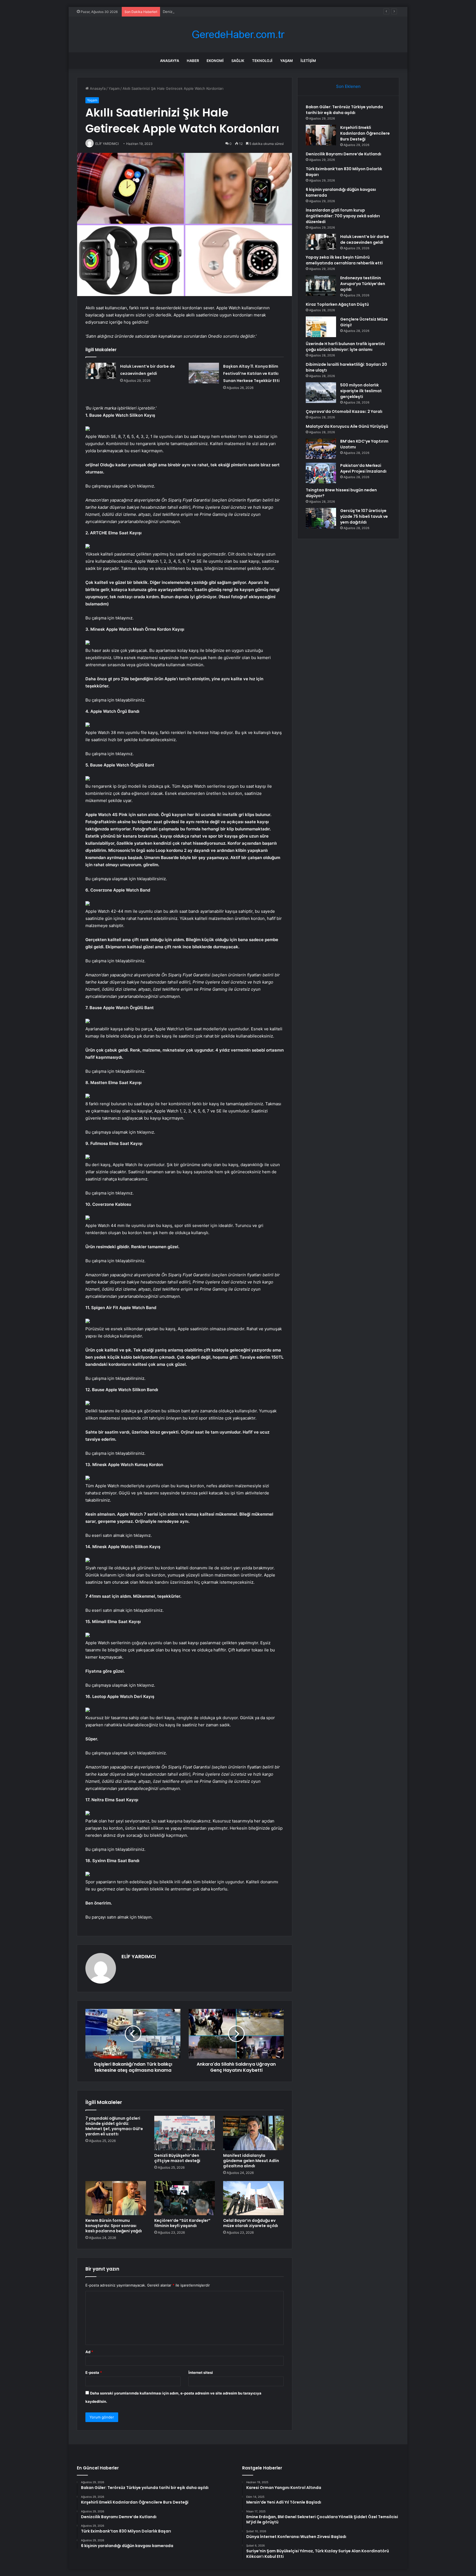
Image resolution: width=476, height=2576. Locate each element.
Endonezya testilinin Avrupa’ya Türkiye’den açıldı (363, 284)
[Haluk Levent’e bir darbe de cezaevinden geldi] (101, 371)
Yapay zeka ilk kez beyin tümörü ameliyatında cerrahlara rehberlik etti (344, 260)
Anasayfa (170, 61)
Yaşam (286, 61)
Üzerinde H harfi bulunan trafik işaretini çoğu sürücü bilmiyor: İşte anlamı (345, 347)
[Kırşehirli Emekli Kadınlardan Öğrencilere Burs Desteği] (321, 135)
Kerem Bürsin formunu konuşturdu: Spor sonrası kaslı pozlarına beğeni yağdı (114, 2226)
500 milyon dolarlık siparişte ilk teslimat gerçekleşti (361, 391)
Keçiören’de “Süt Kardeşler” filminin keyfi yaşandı (182, 2223)
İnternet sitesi (201, 2372)
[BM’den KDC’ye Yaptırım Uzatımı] (321, 449)
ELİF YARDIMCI (139, 1956)
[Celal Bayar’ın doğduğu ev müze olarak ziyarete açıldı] (253, 2198)
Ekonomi (215, 61)
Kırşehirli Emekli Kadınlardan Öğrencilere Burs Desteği (365, 133)
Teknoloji (262, 61)
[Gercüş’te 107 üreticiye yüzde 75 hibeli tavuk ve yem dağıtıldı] (321, 518)
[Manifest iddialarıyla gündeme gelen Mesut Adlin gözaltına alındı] (253, 2133)
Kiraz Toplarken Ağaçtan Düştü (337, 304)
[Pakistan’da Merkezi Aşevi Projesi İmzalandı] (321, 473)
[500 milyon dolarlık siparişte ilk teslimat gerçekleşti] (321, 393)
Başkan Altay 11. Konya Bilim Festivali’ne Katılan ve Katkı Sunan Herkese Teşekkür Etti (251, 373)
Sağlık (238, 61)
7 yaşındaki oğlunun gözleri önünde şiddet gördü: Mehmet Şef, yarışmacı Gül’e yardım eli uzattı (114, 2126)
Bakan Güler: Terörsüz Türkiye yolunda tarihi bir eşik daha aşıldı (344, 110)
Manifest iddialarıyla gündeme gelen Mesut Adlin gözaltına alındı (251, 2161)
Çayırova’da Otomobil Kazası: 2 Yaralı (344, 411)
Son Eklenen (348, 86)
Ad (89, 2352)
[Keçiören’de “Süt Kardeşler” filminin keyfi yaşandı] (185, 2198)
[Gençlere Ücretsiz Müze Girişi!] (321, 327)
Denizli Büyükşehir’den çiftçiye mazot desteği (177, 2158)
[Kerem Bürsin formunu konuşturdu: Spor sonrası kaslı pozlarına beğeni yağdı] (116, 2198)
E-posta (94, 2372)
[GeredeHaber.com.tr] (238, 35)
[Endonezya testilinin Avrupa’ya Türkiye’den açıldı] (321, 285)
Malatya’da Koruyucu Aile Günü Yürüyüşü (347, 426)
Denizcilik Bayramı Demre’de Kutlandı (194, 12)
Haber (193, 61)
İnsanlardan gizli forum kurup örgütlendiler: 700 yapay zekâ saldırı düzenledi (343, 216)
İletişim (308, 61)
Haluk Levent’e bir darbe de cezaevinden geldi (365, 239)
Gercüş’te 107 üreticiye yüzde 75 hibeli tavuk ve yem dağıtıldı (364, 516)
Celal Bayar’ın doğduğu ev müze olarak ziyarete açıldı (251, 2223)
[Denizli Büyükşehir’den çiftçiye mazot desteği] (185, 2133)
